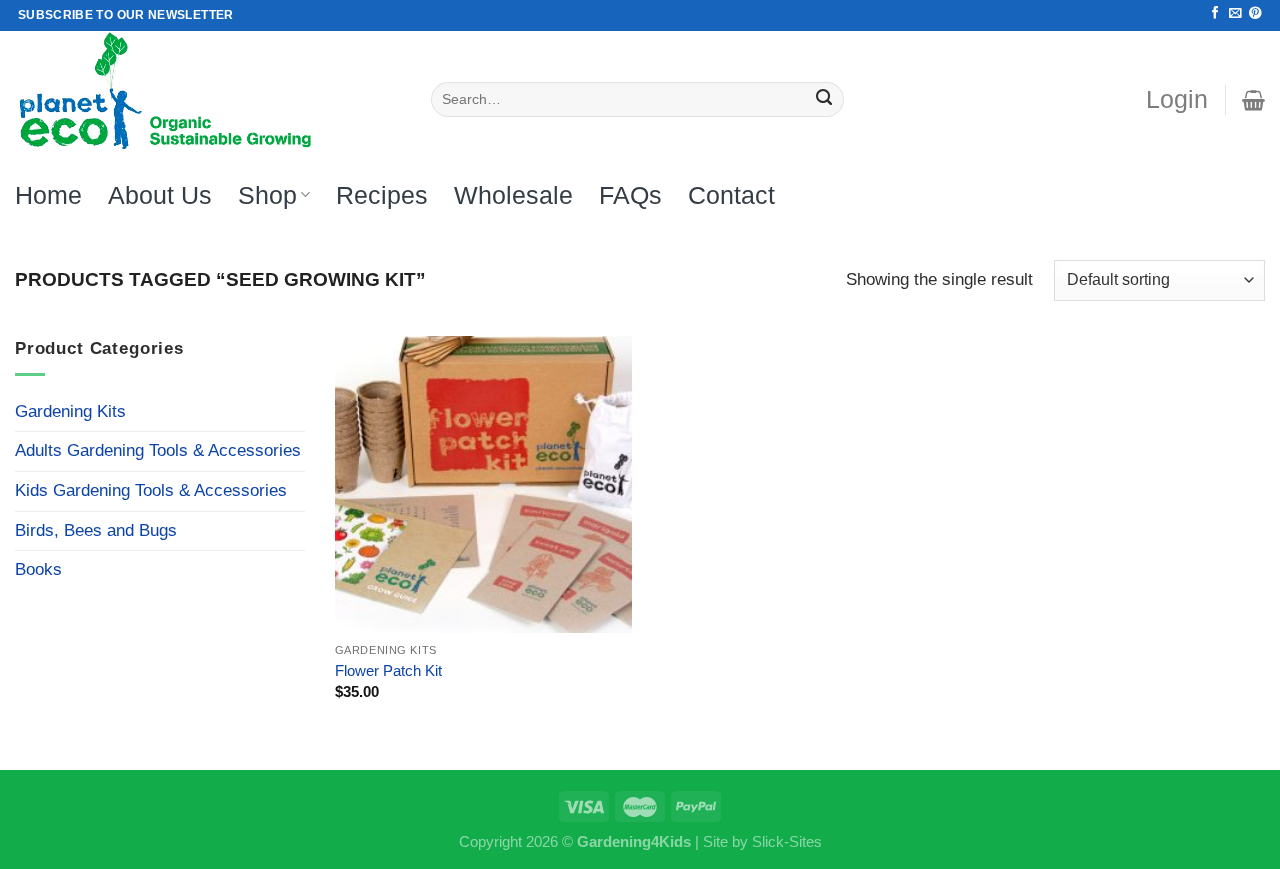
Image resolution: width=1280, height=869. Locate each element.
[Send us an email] (1235, 14)
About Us (160, 195)
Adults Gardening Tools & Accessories (158, 450)
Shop (267, 195)
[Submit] (824, 99)
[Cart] (1253, 100)
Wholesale (513, 195)
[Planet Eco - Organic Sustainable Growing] (208, 93)
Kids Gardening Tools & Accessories (151, 490)
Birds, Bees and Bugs (96, 530)
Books (38, 569)
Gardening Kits (70, 411)
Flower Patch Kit (388, 670)
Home (48, 195)
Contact (731, 195)
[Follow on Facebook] (1215, 14)
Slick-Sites (787, 841)
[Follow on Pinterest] (1255, 14)
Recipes (382, 195)
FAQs (630, 195)
